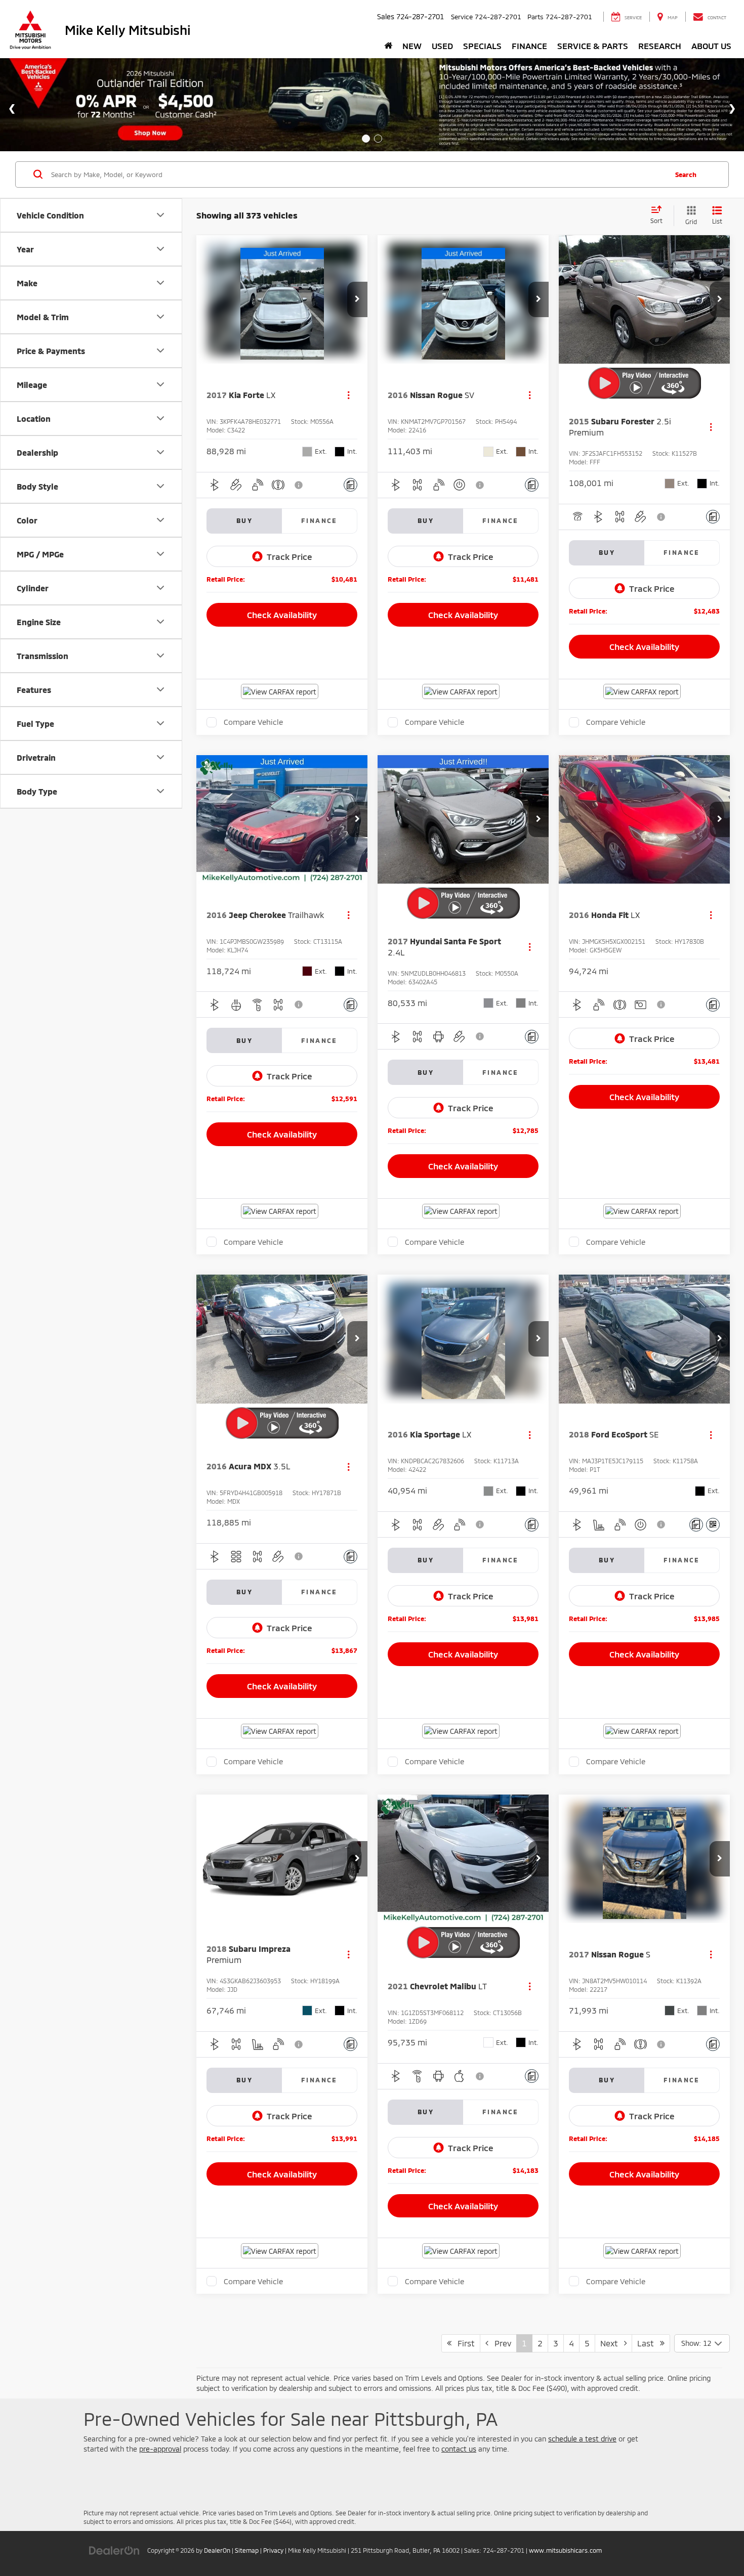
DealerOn (217, 2550)
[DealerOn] (114, 2550)
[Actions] (348, 395)
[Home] (388, 46)
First (463, 2343)
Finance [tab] (319, 520)
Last (649, 2343)
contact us (459, 2449)
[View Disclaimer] (299, 485)
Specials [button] (482, 46)
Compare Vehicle (253, 722)
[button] (357, 299)
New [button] (412, 46)
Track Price (290, 556)
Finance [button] (529, 46)
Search (686, 174)
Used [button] (442, 46)
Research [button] (660, 46)
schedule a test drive (582, 2439)
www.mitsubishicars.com (565, 2550)
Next (612, 2343)
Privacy (273, 2550)
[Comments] (350, 485)
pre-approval (160, 2449)
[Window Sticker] (713, 1525)
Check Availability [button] (282, 615)
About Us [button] (711, 46)
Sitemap (247, 2550)
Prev (500, 2343)
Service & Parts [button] (593, 46)
